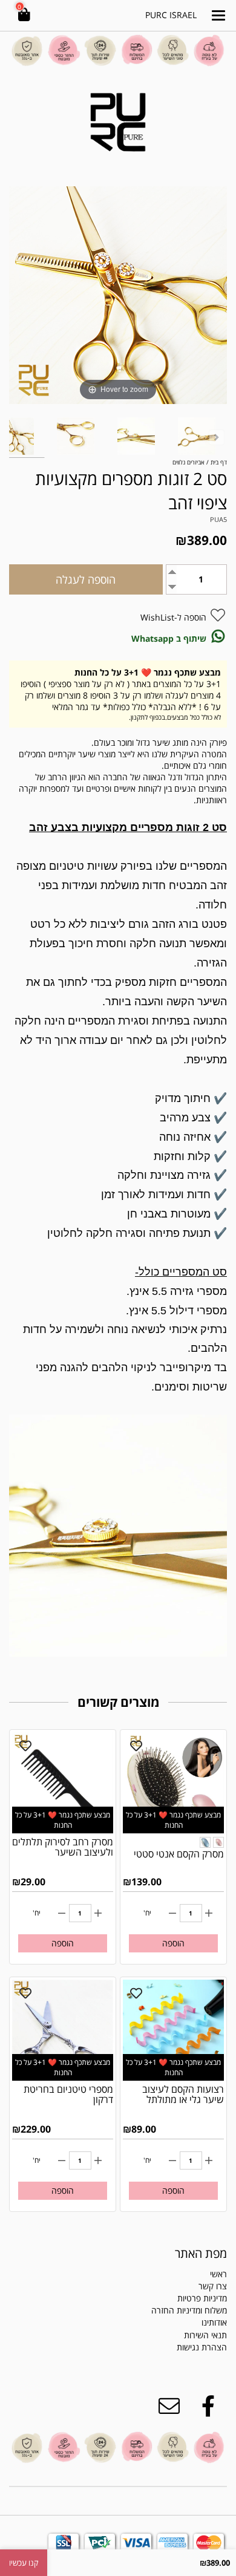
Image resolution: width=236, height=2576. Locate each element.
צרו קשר (213, 2286)
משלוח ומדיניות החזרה (189, 2310)
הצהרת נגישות (202, 2347)
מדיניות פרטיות (202, 2298)
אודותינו (214, 2322)
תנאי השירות (205, 2335)
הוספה (173, 1943)
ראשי (218, 2274)
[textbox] (177, 2341)
